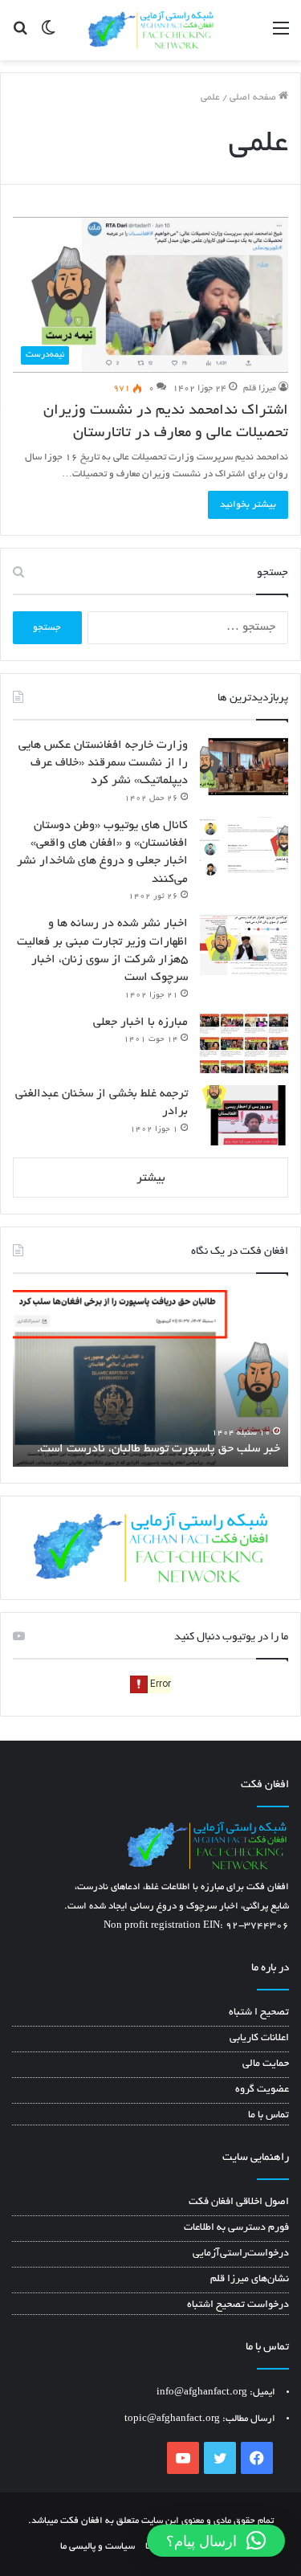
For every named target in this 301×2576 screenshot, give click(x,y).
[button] (216, 2541)
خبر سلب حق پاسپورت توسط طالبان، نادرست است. (159, 1449)
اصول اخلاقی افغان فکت (239, 2202)
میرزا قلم (260, 389)
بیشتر (151, 1178)
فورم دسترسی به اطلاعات (236, 2228)
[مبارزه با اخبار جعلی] (244, 1044)
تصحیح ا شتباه (259, 2013)
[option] (150, 1378)
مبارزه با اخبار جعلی (140, 1023)
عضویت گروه (262, 2090)
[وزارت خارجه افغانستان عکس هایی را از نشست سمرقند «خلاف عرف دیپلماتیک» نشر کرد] (244, 767)
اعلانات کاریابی (259, 2039)
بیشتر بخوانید (248, 505)
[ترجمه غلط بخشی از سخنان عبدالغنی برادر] (244, 1115)
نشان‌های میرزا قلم (250, 2280)
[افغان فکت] (151, 30)
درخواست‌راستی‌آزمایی (241, 2254)
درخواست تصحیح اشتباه (238, 2305)
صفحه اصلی (254, 98)
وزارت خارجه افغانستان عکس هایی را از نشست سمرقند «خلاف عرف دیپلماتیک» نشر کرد (103, 763)
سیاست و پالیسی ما (98, 2547)
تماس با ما (268, 2116)
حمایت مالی (266, 2064)
